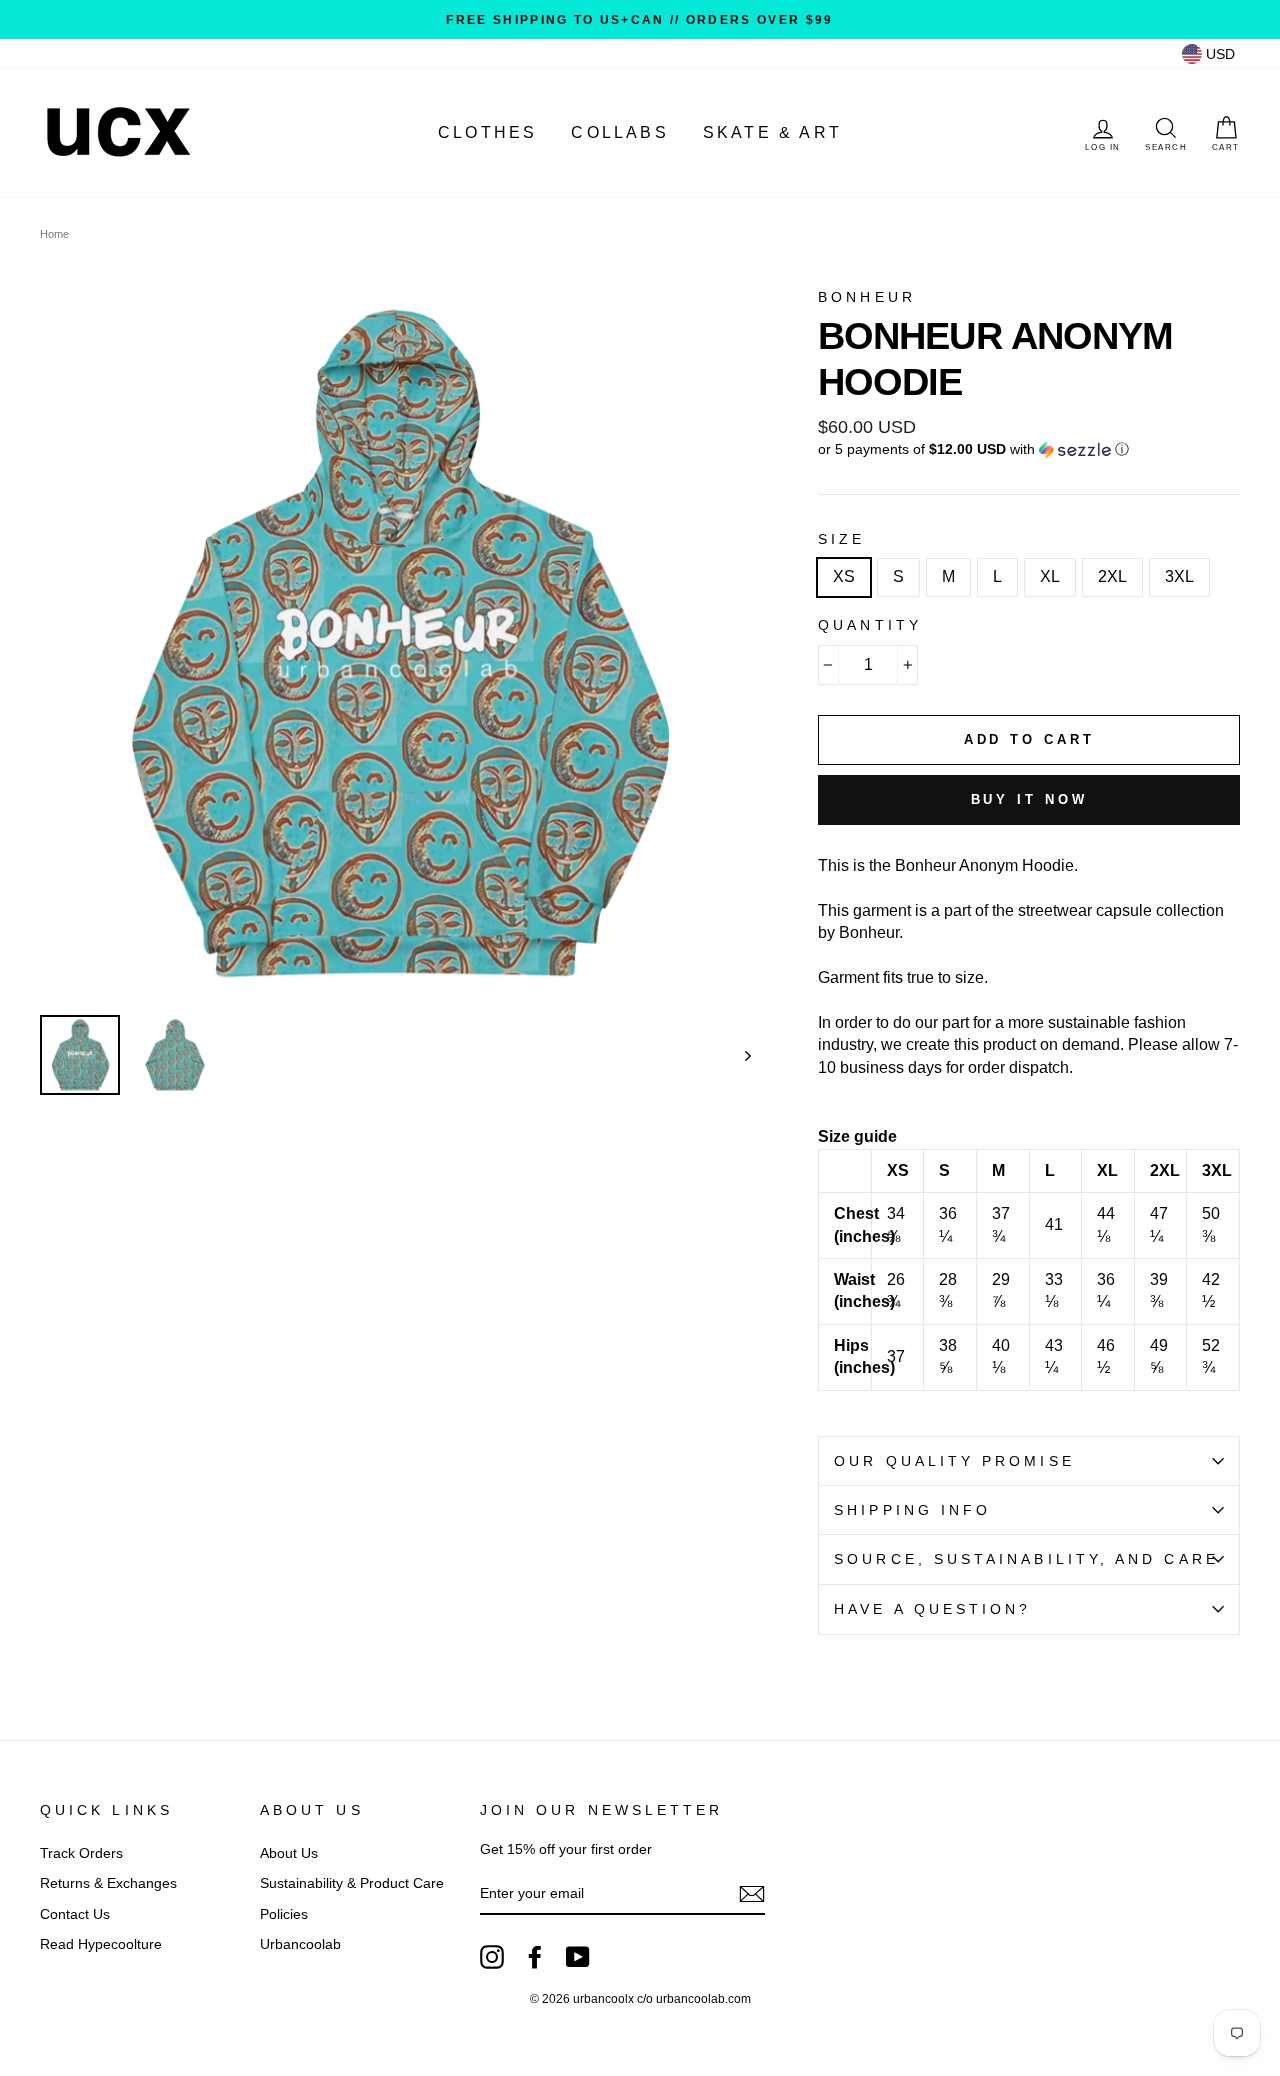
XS (844, 576)
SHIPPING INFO (912, 1510)
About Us (289, 1853)
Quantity (870, 625)
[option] (640, 19)
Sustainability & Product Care (352, 1883)
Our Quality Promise (954, 1461)
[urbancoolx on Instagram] (492, 1957)
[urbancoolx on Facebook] (535, 1957)
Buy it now (1029, 799)
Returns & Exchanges (108, 1883)
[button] (1029, 449)
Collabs (619, 132)
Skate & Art (772, 132)
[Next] (738, 1055)
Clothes (487, 132)
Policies (284, 1914)
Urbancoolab (300, 1944)
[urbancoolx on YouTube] (578, 1957)
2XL (1112, 576)
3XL (1179, 576)
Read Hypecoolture (101, 1944)
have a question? (932, 1609)
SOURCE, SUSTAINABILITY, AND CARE (1026, 1559)
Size (841, 539)
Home (54, 234)
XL (1050, 576)
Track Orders (81, 1853)
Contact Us (75, 1914)
